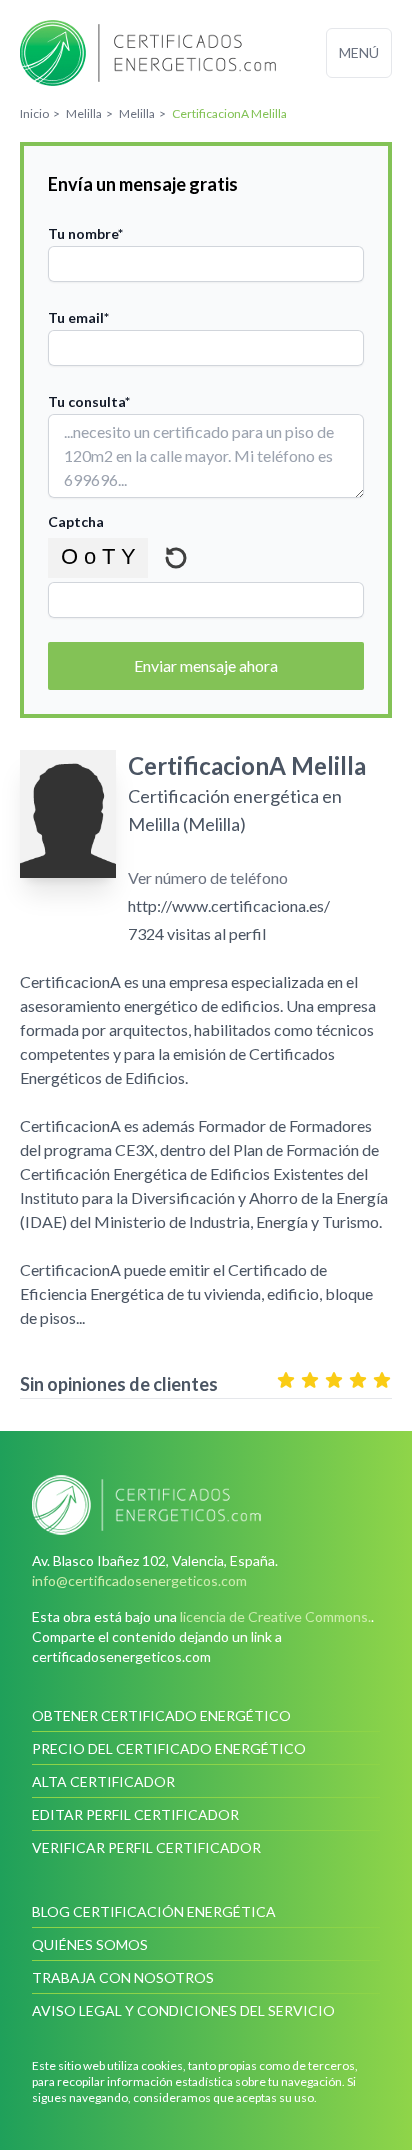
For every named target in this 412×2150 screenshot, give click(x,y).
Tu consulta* (89, 401)
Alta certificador (103, 1781)
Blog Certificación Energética (154, 1911)
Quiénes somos (90, 1944)
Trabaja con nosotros (123, 1977)
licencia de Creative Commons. (275, 1616)
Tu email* (78, 317)
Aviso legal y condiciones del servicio (183, 2010)
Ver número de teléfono (208, 877)
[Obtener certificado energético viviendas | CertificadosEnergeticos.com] (206, 1505)
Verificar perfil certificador (146, 1847)
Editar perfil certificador (135, 1814)
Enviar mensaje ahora (206, 665)
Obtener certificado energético (161, 1715)
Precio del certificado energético (169, 1748)
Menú (359, 52)
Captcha (76, 521)
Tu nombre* (85, 233)
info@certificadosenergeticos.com (139, 1580)
